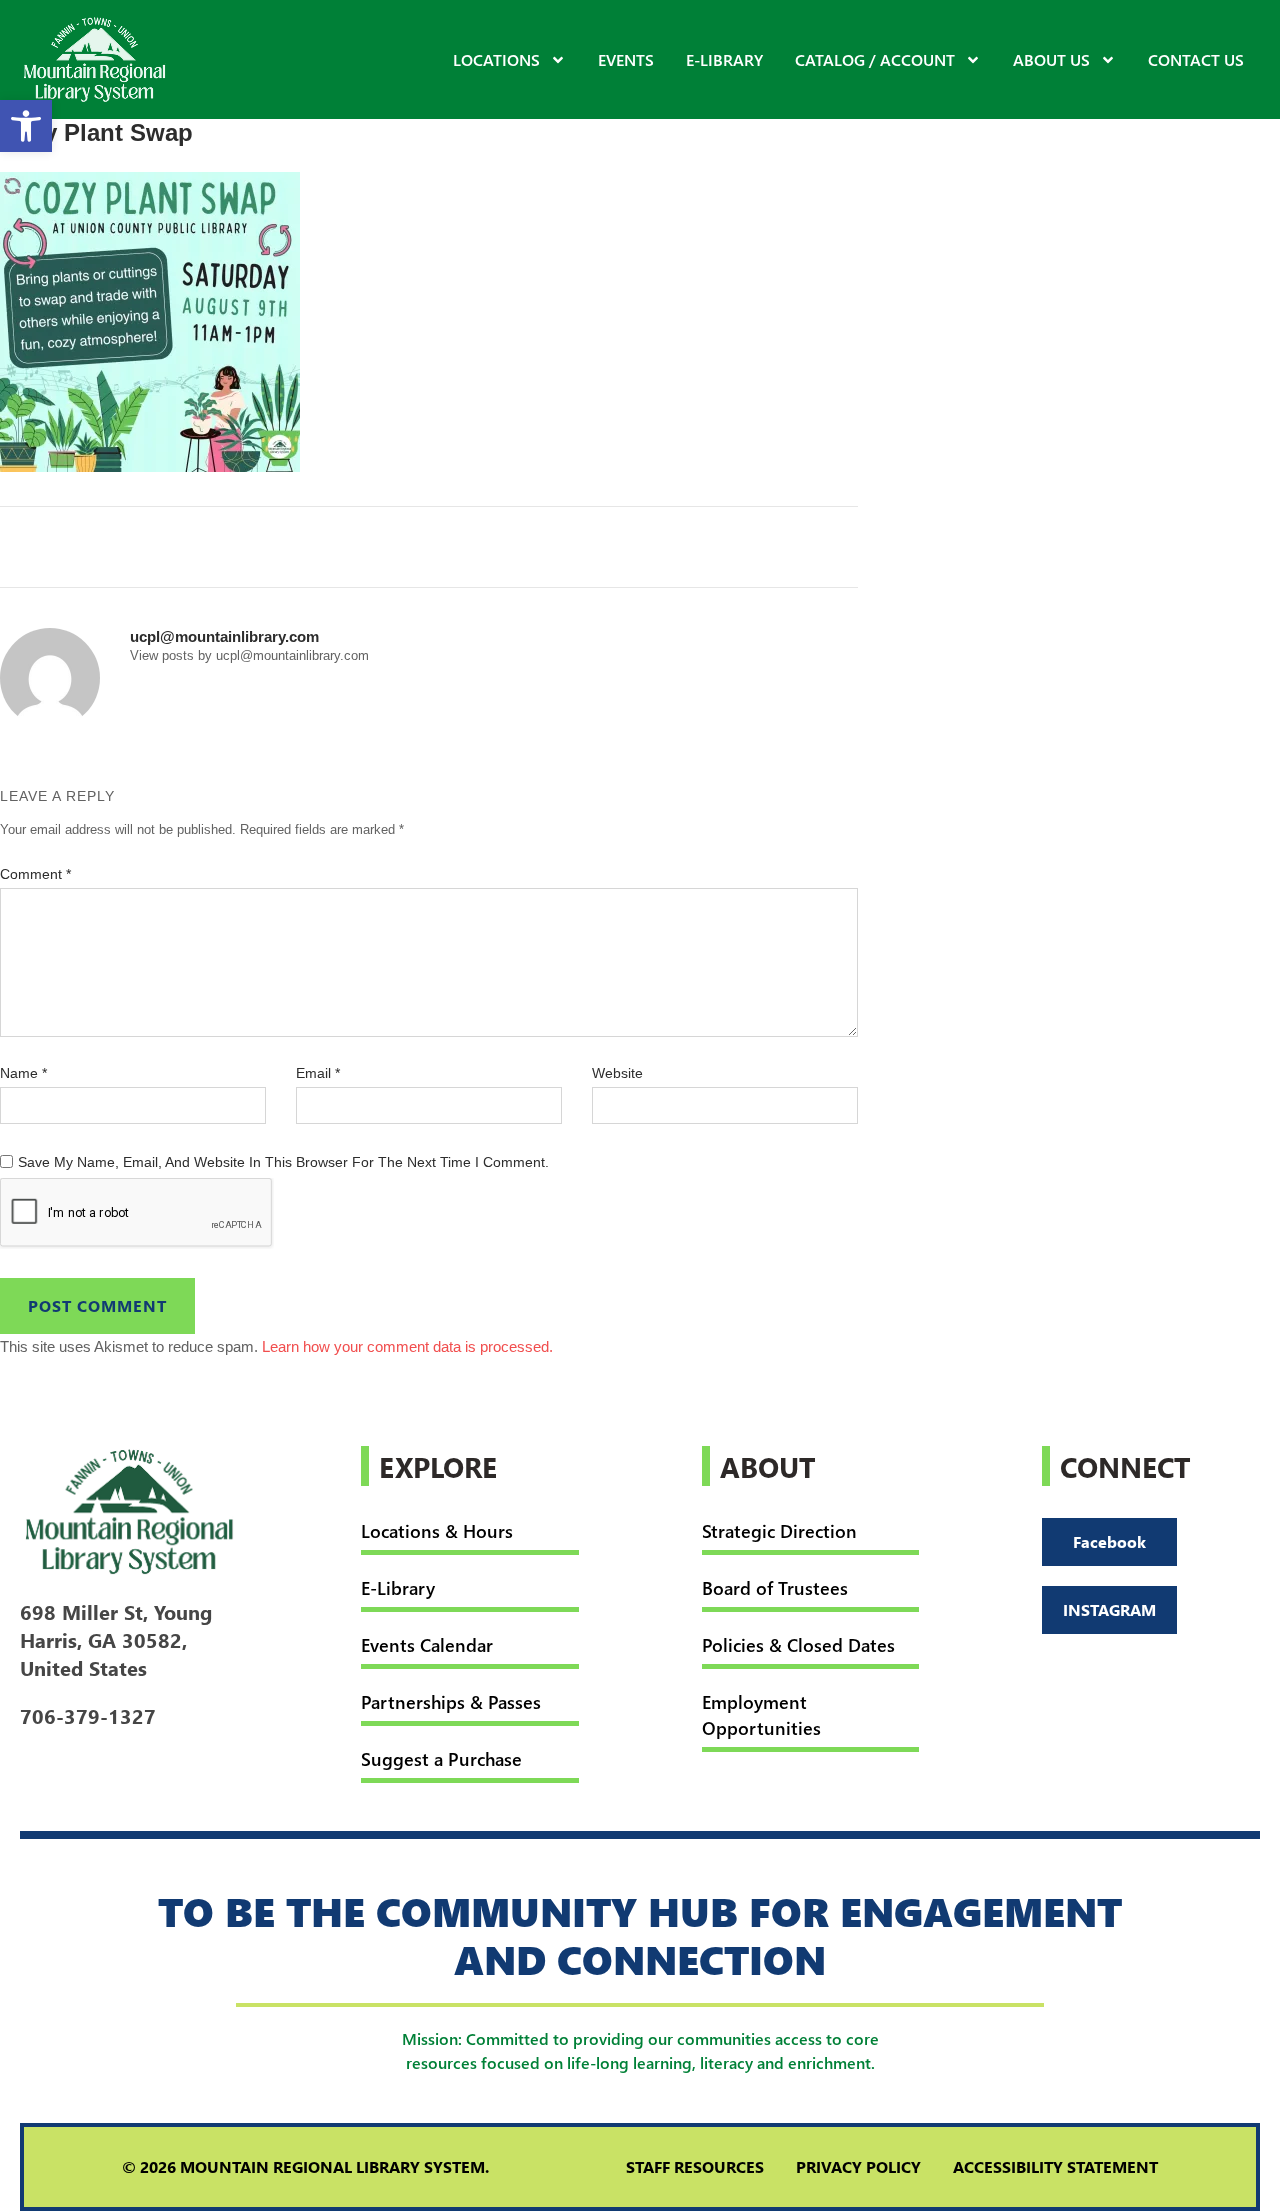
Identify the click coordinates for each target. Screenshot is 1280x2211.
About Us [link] (1051, 59)
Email (318, 1073)
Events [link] (626, 59)
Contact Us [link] (1196, 59)
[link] (26, 126)
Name (23, 1073)
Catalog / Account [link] (875, 59)
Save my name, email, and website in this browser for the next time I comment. (283, 1162)
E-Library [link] (724, 59)
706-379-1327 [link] (88, 1715)
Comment (35, 874)
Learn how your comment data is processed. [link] (407, 1346)
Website (617, 1073)
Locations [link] (496, 59)
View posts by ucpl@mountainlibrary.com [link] (249, 655)
